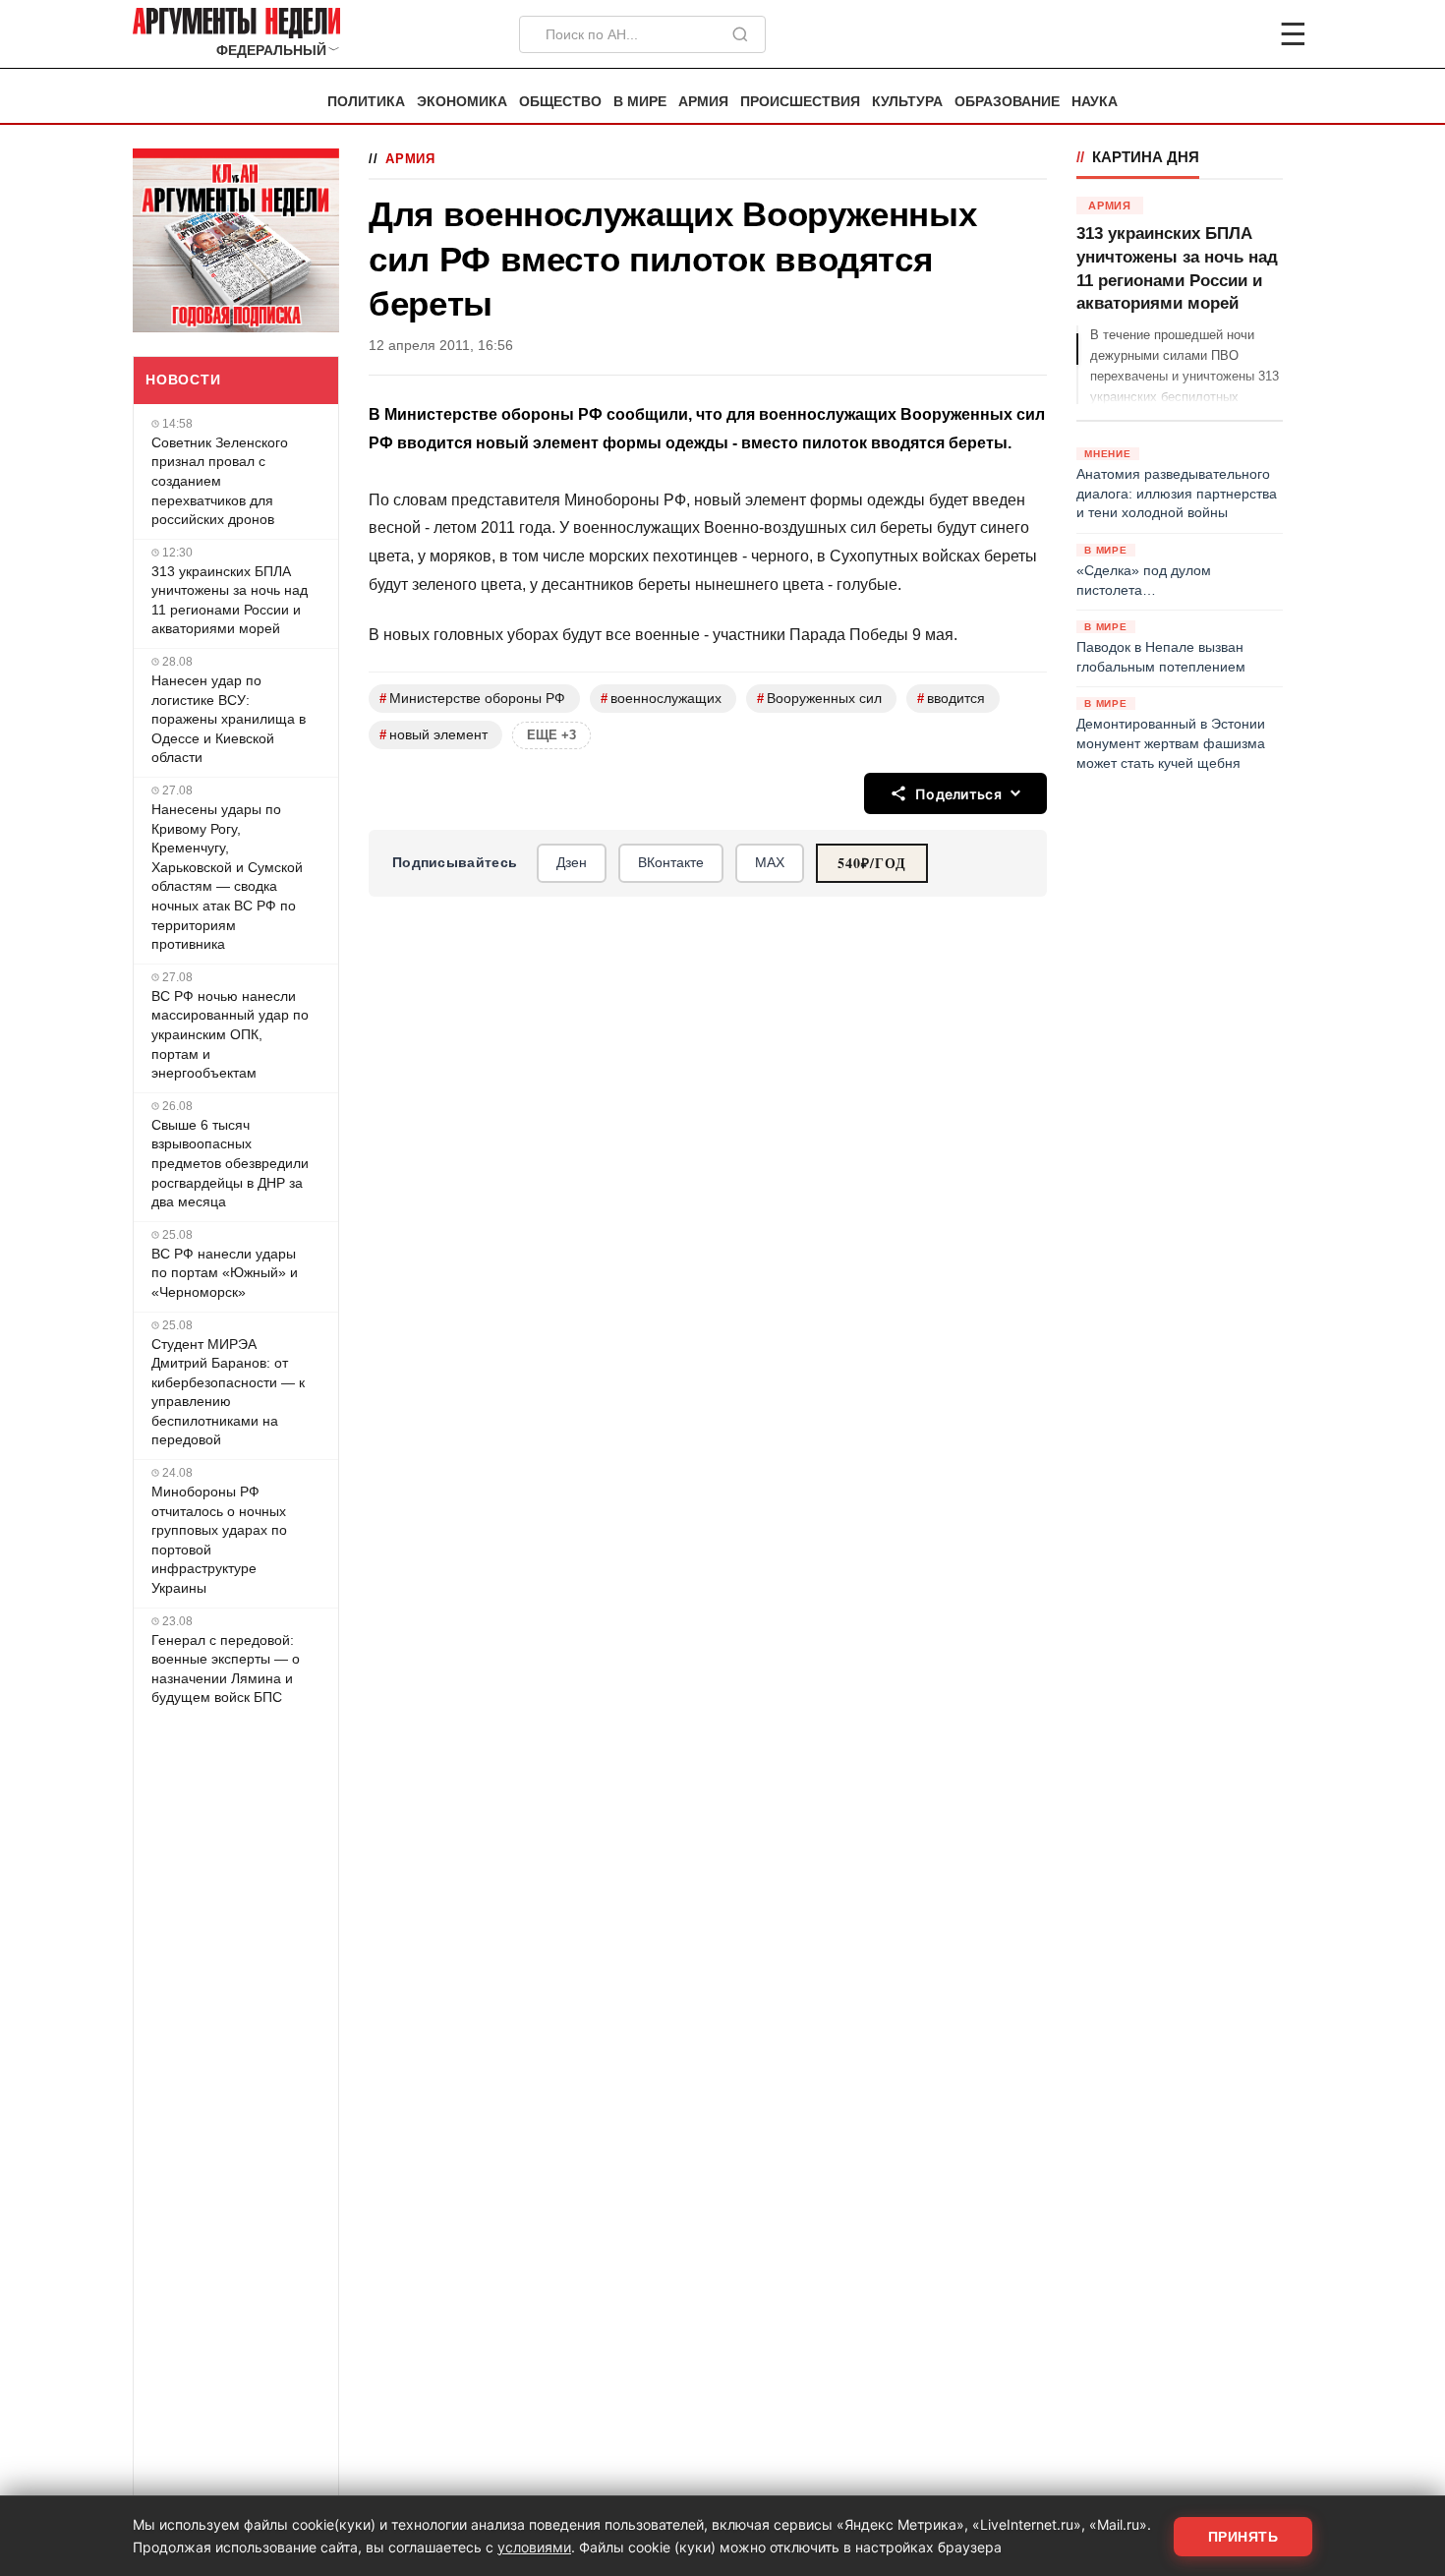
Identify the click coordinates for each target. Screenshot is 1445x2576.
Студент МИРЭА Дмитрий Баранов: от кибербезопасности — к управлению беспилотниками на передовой (228, 1392)
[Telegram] (1190, 34)
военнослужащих (661, 699)
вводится (951, 699)
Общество (560, 102)
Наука (1095, 102)
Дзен (572, 862)
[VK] (1240, 34)
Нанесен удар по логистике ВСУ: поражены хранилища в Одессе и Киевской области (229, 719)
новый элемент (433, 735)
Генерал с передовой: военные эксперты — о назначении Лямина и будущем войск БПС (226, 1669)
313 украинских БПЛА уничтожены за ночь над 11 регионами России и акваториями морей (230, 600)
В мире (640, 102)
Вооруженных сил (819, 699)
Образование (1007, 102)
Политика (366, 102)
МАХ (770, 862)
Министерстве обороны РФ (472, 699)
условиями (534, 2547)
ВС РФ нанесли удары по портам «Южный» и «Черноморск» (225, 1273)
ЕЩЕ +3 (551, 735)
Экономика (462, 102)
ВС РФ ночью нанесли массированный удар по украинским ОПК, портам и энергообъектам (230, 1034)
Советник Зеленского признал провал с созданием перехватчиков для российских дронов (220, 481)
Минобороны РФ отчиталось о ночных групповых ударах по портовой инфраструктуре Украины (219, 1540)
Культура (907, 102)
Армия (703, 102)
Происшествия (800, 102)
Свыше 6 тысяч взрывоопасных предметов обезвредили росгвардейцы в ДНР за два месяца (230, 1163)
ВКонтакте (671, 862)
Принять (1243, 2537)
